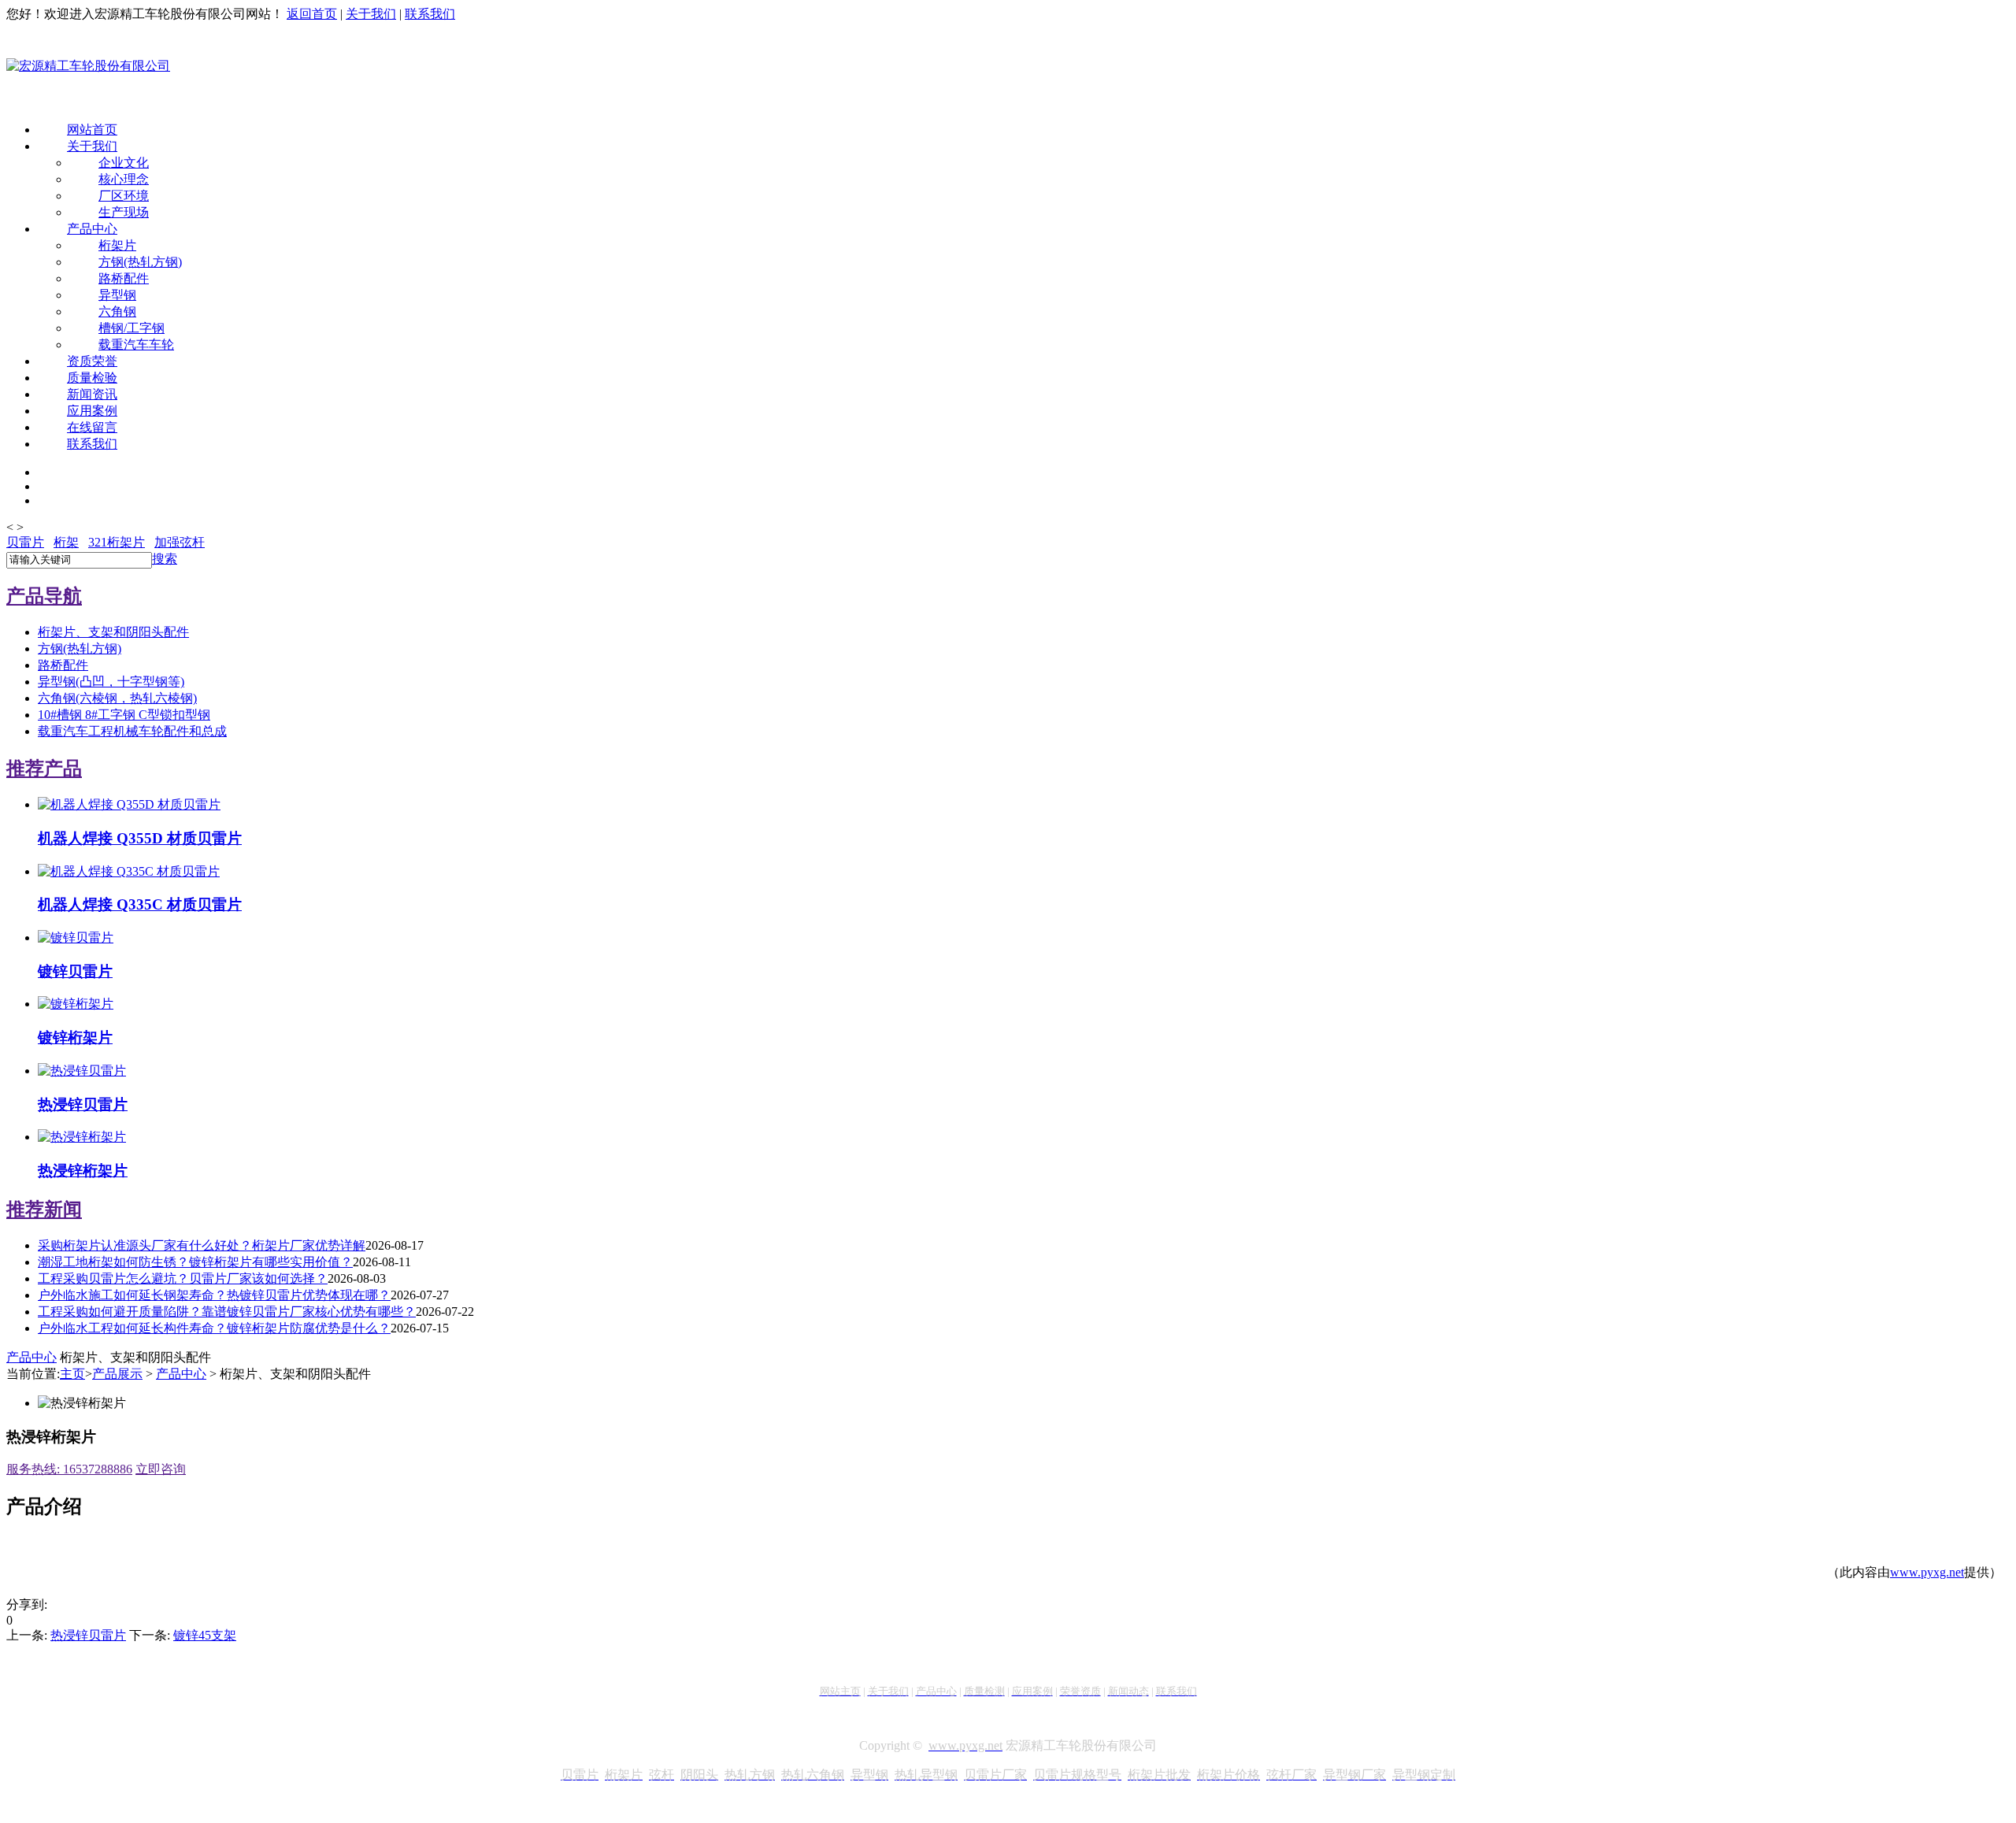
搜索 (165, 559)
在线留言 (92, 427)
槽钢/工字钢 (132, 328)
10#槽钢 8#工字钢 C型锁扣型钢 (124, 715)
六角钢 (117, 311)
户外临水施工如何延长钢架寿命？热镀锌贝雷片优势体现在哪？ (214, 1295)
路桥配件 (124, 278)
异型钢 (117, 295)
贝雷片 (25, 542)
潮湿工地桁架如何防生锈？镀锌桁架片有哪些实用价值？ (195, 1262)
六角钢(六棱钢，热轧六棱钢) (117, 698)
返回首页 (312, 14)
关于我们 (371, 14)
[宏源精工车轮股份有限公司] (88, 67)
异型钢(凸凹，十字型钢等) (111, 682)
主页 (72, 1374)
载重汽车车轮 (136, 345)
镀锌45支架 (205, 1635)
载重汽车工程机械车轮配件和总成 (132, 731)
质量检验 (92, 378)
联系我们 (430, 14)
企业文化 (124, 163)
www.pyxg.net (1927, 1572)
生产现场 (124, 212)
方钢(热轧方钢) (140, 262)
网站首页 (92, 130)
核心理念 (124, 179)
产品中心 (92, 229)
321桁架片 (117, 542)
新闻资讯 (92, 394)
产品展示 (117, 1374)
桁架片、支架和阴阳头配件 (113, 632)
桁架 (66, 542)
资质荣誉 (92, 361)
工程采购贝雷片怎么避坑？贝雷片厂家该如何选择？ (183, 1278)
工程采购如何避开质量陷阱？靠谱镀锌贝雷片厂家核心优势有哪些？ (227, 1312)
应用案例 (92, 411)
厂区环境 (124, 196)
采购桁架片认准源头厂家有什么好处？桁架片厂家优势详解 (202, 1245)
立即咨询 (161, 1469)
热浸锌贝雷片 (88, 1635)
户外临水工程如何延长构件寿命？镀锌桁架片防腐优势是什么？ (214, 1328)
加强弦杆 (180, 542)
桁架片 (117, 245)
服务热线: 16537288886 (69, 1469)
